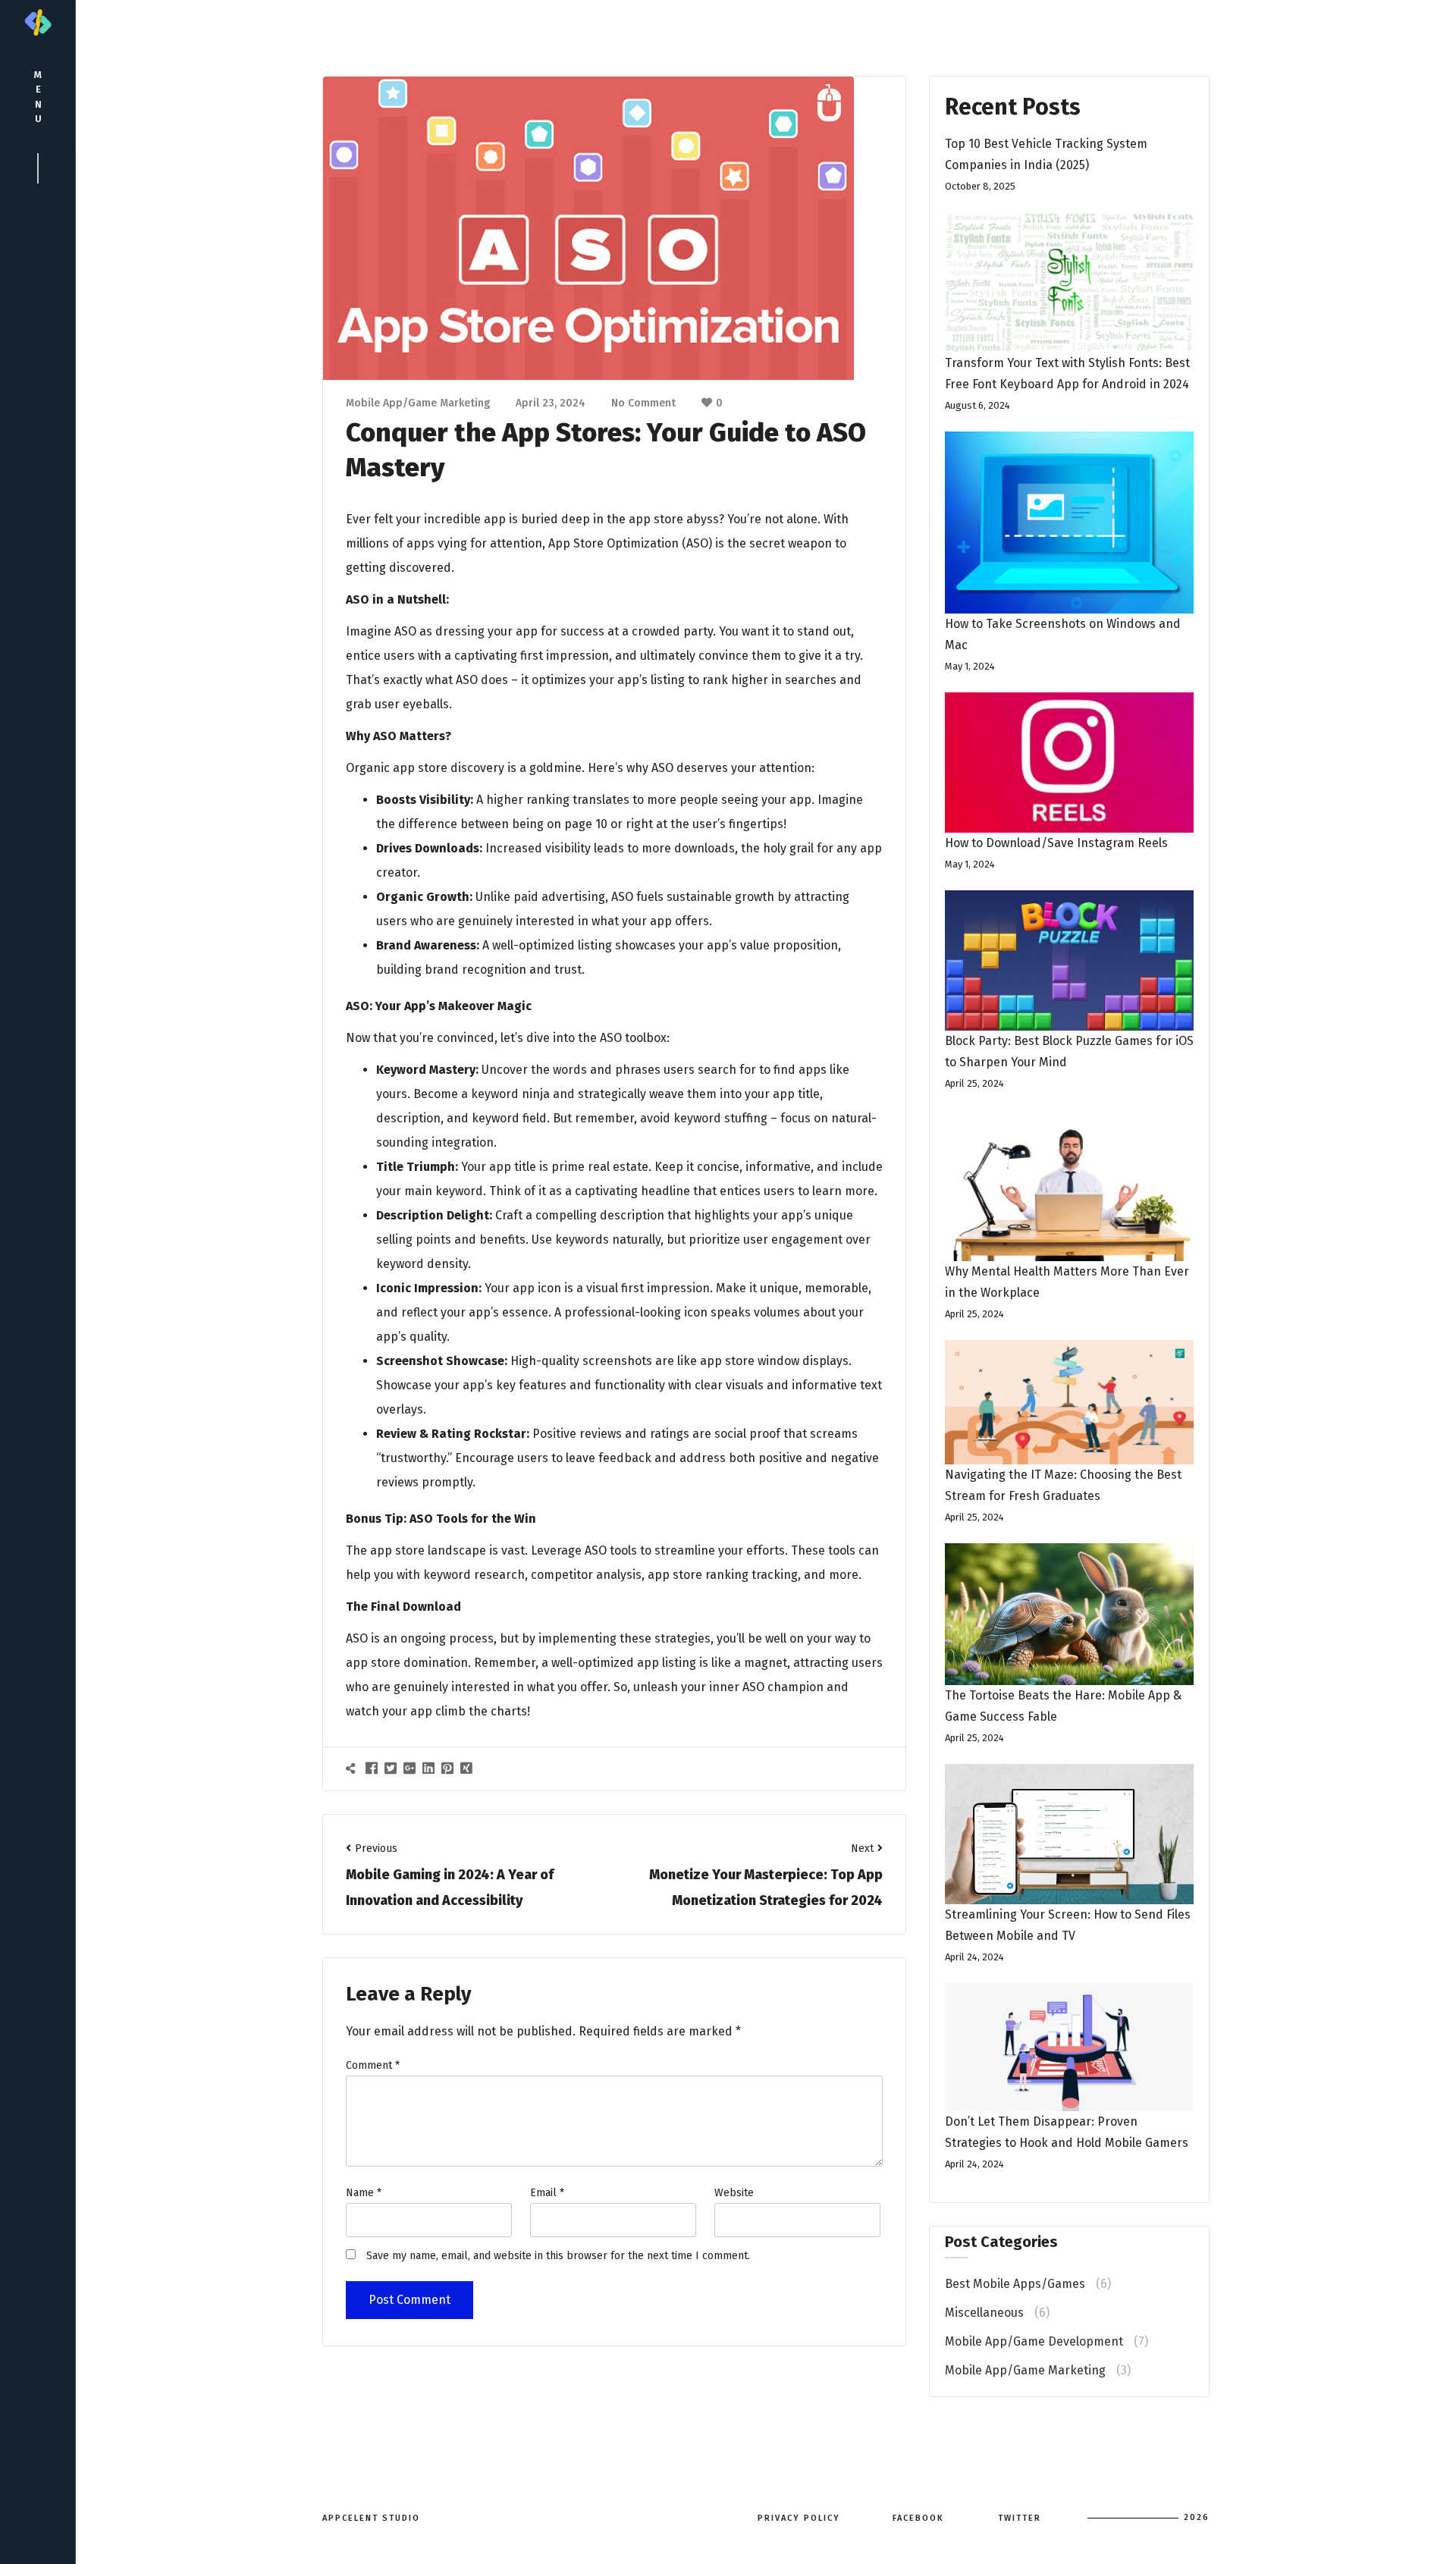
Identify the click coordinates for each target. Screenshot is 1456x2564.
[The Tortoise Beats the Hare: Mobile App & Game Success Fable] (1069, 1614)
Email (547, 2193)
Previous (376, 1848)
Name (364, 2193)
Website (734, 2193)
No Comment (643, 403)
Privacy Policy (799, 2518)
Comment (373, 2065)
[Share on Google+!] (411, 1768)
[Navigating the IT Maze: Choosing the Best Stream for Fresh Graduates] (1069, 1402)
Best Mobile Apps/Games (1015, 2284)
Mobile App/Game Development (1034, 2341)
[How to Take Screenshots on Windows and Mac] (1069, 523)
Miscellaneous (984, 2313)
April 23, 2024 (551, 403)
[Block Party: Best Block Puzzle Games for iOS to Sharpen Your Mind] (1069, 960)
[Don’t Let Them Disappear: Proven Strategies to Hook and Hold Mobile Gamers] (1069, 2047)
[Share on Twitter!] (392, 1768)
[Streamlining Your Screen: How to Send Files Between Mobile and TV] (1069, 1834)
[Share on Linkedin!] (430, 1768)
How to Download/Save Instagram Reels (1056, 843)
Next (862, 1848)
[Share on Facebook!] (373, 1768)
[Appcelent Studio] (38, 22)
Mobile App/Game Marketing (418, 403)
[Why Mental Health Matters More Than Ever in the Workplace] (1069, 1185)
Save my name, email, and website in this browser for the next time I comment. (558, 2256)
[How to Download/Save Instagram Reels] (1069, 763)
